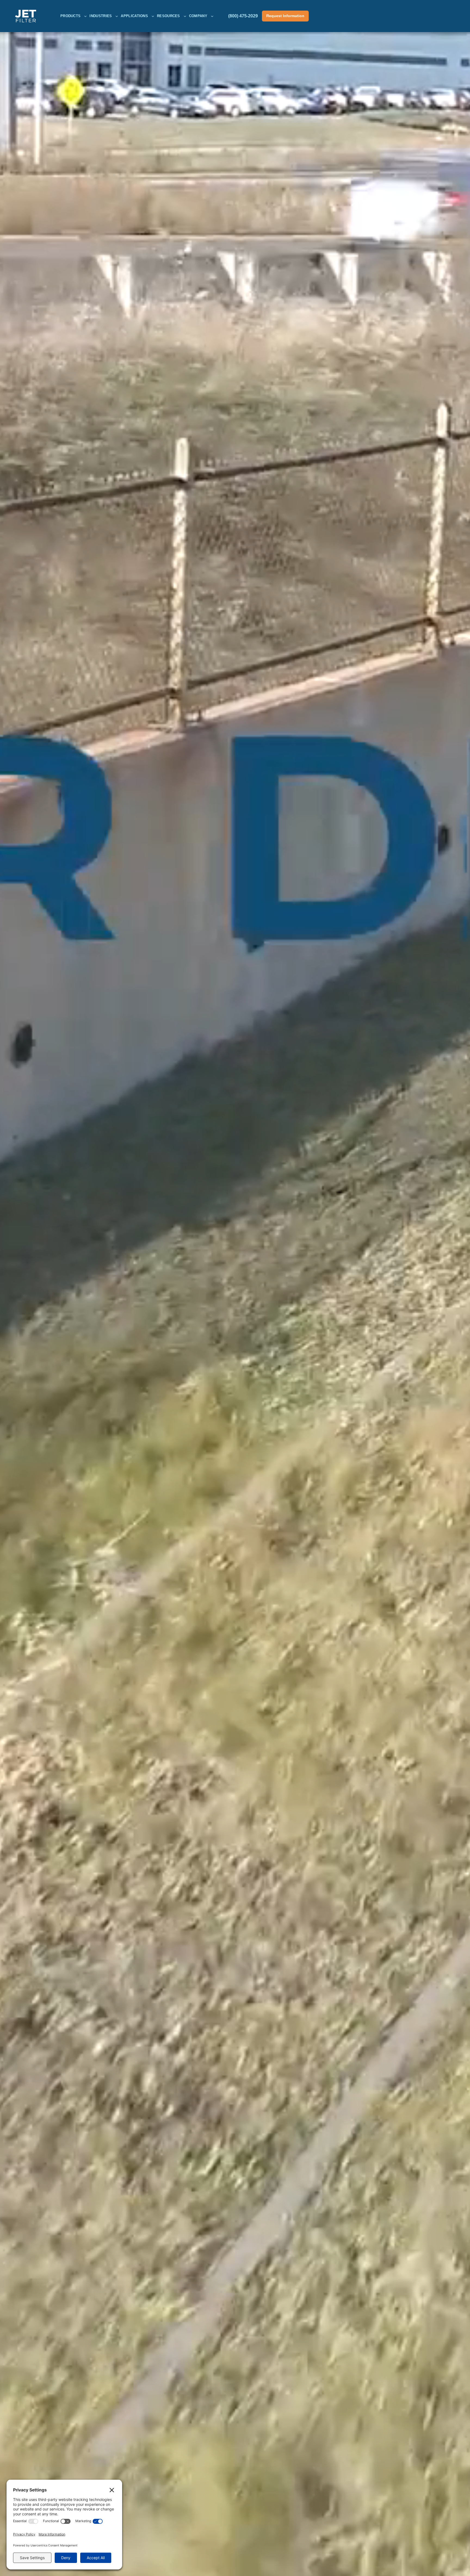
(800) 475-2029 (243, 16)
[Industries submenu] (117, 16)
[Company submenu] (212, 16)
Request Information (285, 16)
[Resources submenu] (185, 16)
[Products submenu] (85, 16)
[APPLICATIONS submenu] (153, 16)
